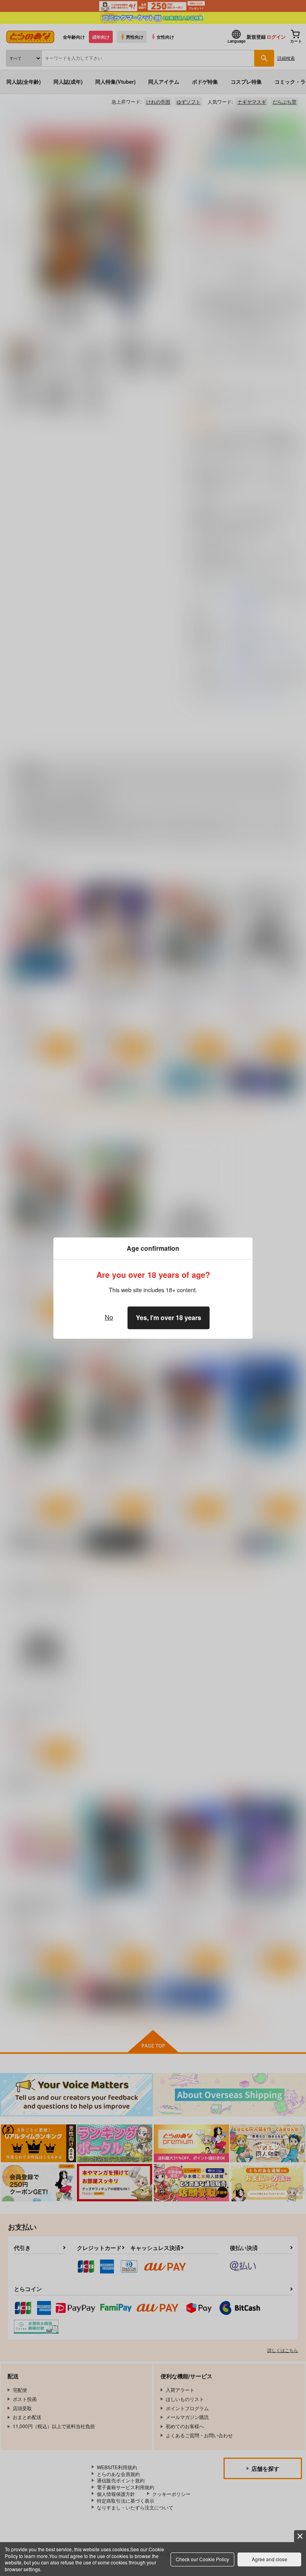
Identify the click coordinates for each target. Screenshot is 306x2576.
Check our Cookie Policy (202, 2559)
